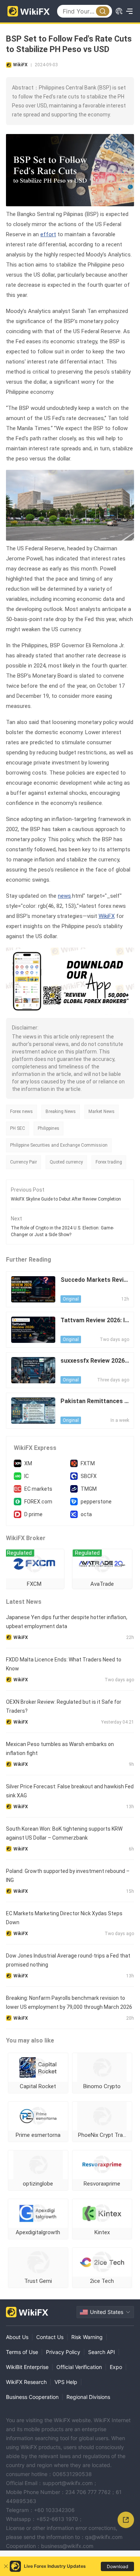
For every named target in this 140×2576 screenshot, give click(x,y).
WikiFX (107, 916)
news (64, 896)
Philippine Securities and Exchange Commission (59, 1145)
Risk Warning (87, 2337)
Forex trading (109, 1162)
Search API (102, 2352)
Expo (116, 2367)
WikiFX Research (26, 2382)
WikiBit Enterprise (27, 2367)
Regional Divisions (88, 2397)
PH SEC (18, 1128)
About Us (17, 2337)
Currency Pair (24, 1162)
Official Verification (79, 2367)
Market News (102, 1111)
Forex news (21, 1111)
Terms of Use (22, 2352)
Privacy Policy (63, 2352)
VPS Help (66, 2382)
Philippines (49, 1128)
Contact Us (50, 2337)
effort (48, 234)
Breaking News (61, 1111)
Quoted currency (66, 1162)
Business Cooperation (32, 2397)
